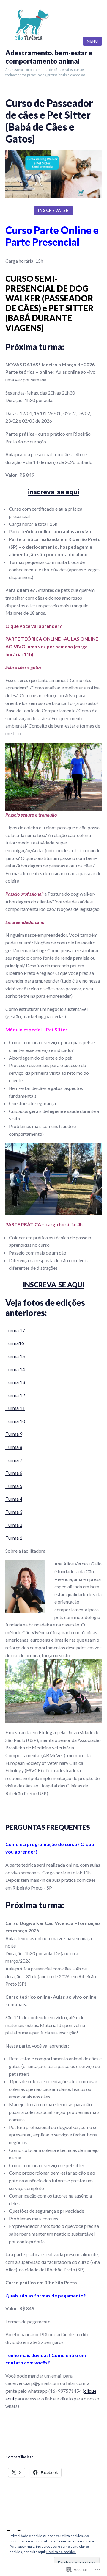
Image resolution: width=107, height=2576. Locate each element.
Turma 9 (14, 1434)
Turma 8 (14, 1447)
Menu (92, 41)
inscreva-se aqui (53, 492)
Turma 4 (14, 1499)
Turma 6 (14, 1473)
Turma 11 (15, 1408)
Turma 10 (15, 1421)
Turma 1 (14, 1538)
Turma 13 (15, 1382)
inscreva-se (53, 210)
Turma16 (15, 1343)
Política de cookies (61, 2552)
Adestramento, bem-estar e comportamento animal (49, 57)
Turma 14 (15, 1369)
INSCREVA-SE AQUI (54, 1285)
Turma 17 (15, 1330)
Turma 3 (14, 1512)
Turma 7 (14, 1460)
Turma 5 (14, 1486)
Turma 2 (14, 1525)
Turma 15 (15, 1356)
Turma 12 (15, 1395)
